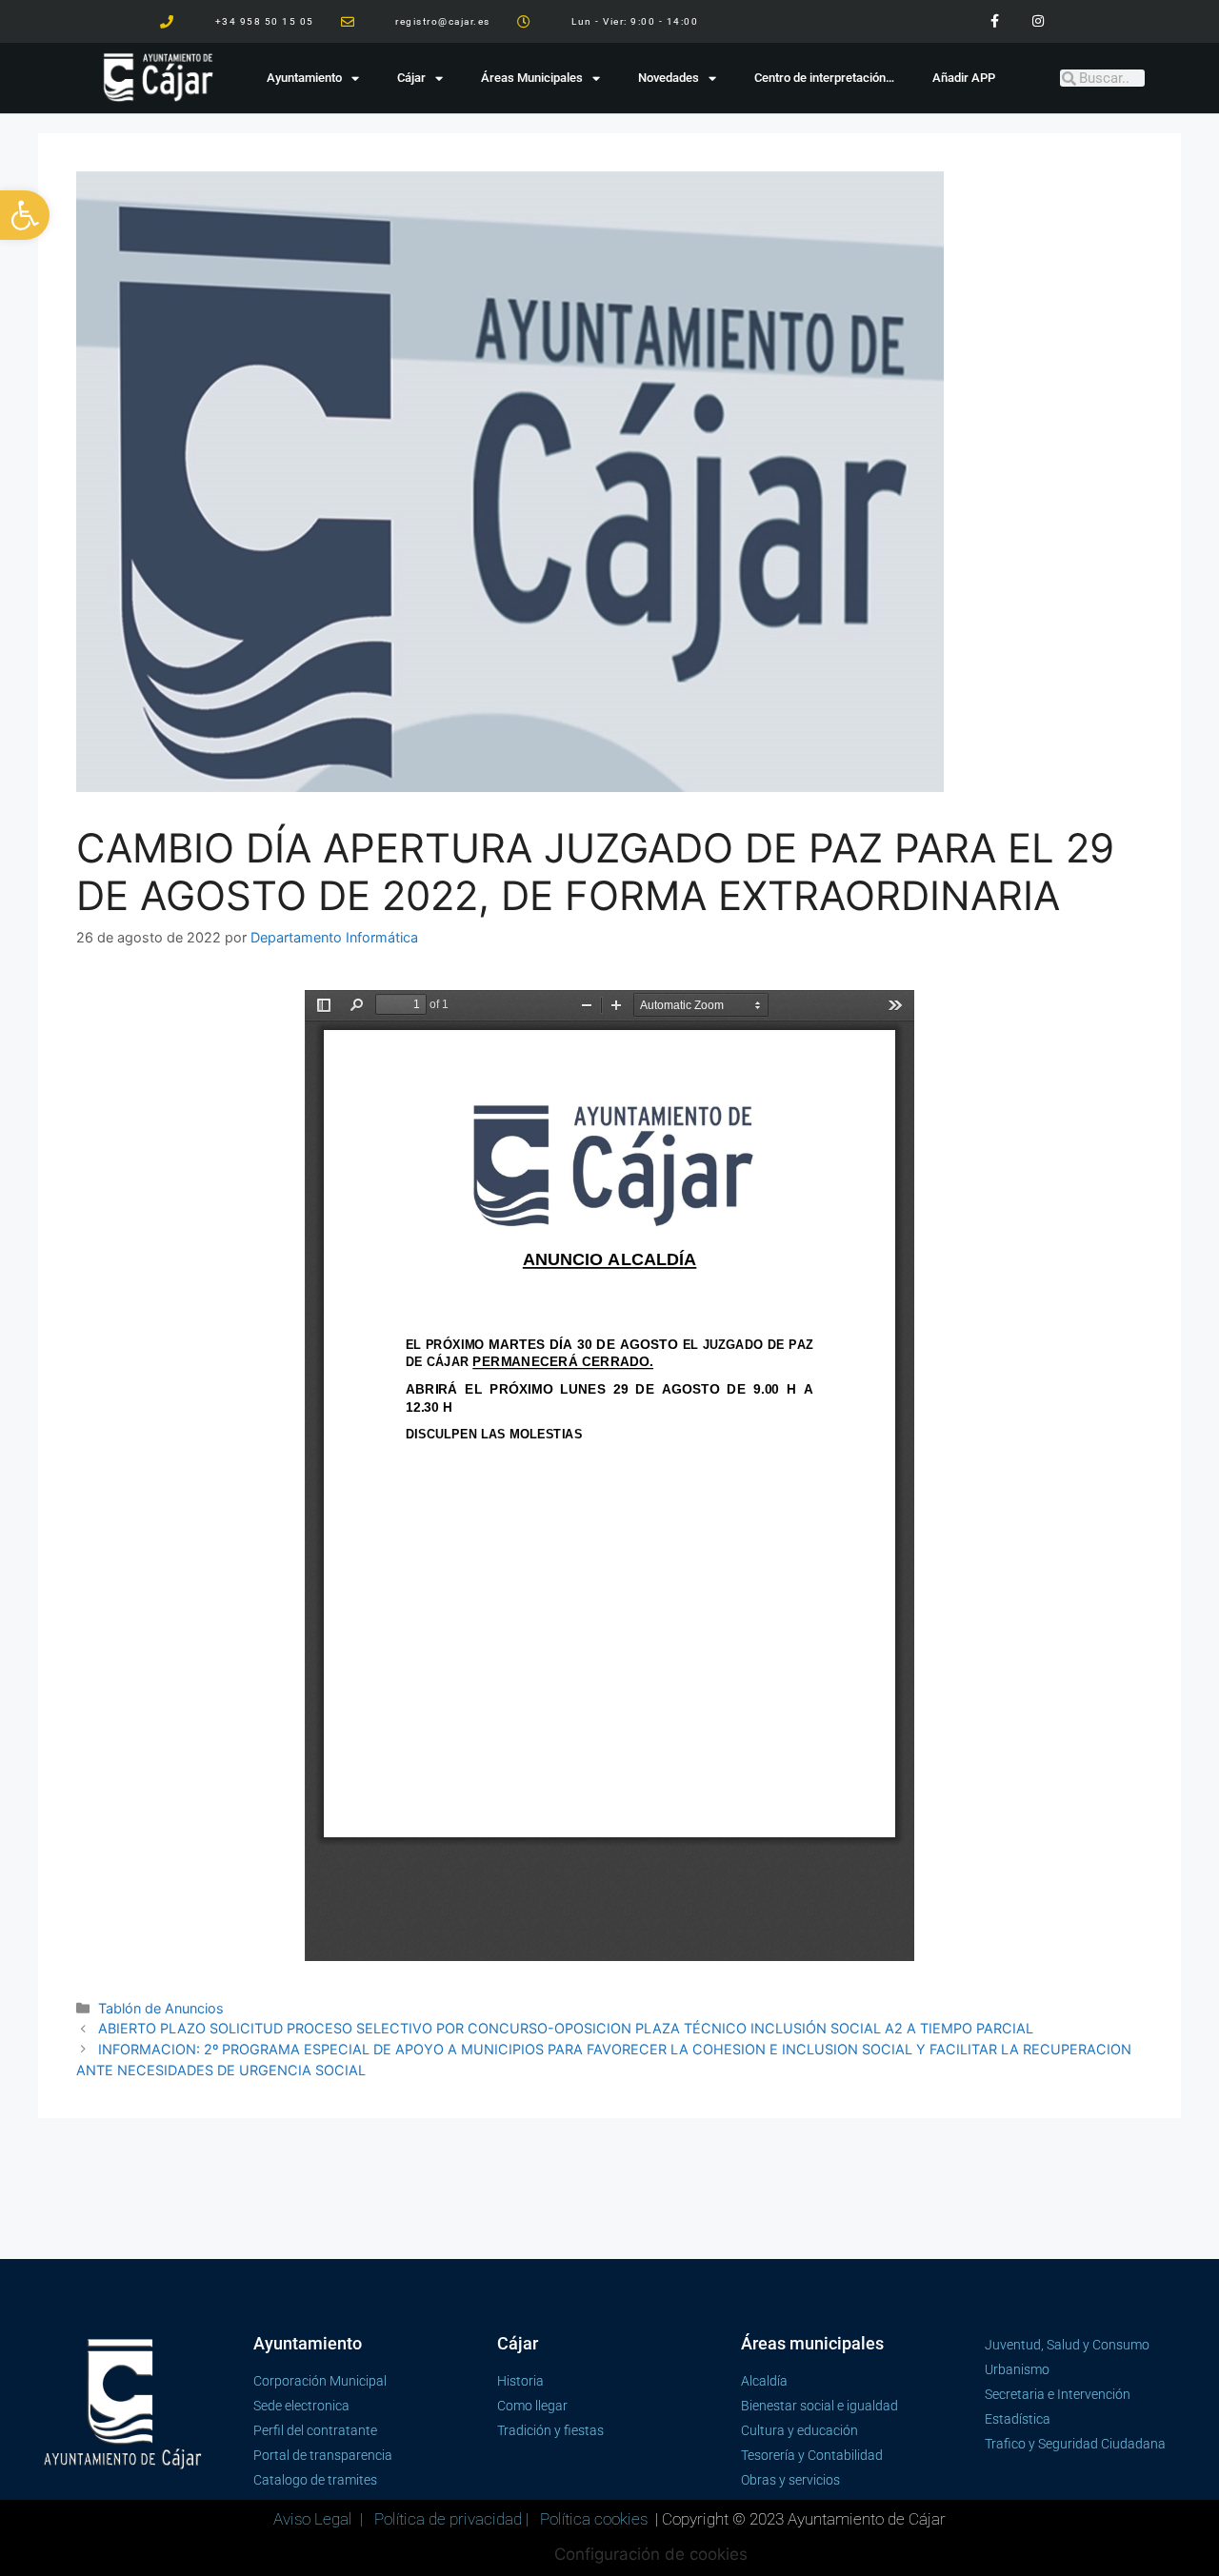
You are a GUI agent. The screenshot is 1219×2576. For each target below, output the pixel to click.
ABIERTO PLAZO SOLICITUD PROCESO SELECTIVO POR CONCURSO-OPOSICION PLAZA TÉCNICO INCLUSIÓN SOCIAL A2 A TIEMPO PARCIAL (566, 2028)
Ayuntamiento (304, 78)
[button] (25, 215)
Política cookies (594, 2519)
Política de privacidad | (453, 2519)
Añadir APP (964, 78)
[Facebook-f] (995, 21)
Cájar (411, 78)
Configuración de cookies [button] (651, 2554)
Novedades (669, 78)
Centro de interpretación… (824, 78)
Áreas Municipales (532, 78)
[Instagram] (1038, 21)
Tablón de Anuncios (161, 2008)
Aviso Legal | (320, 2519)
